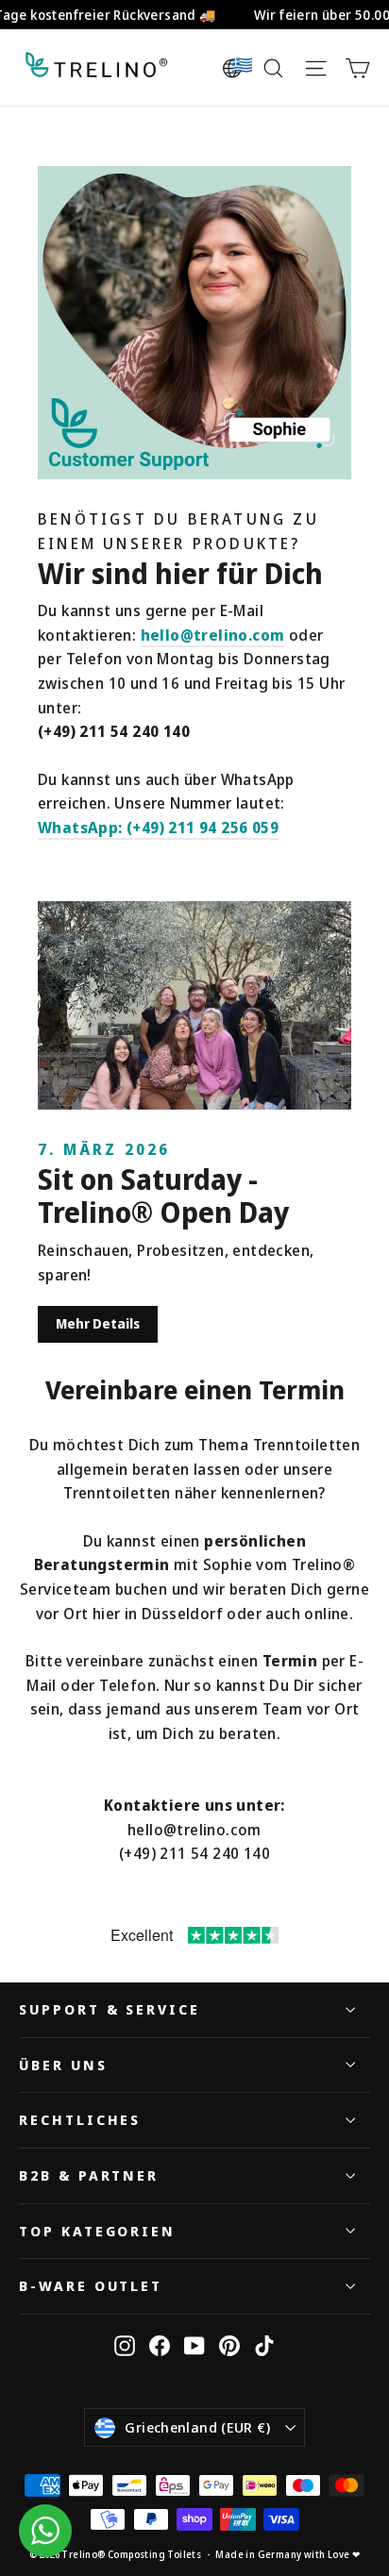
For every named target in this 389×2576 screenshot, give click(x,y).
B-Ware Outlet (91, 2285)
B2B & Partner (89, 2175)
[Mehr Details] (194, 1005)
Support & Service (110, 2009)
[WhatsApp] (45, 2531)
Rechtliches (80, 2119)
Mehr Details (98, 1323)
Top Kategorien (97, 2231)
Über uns (63, 2065)
